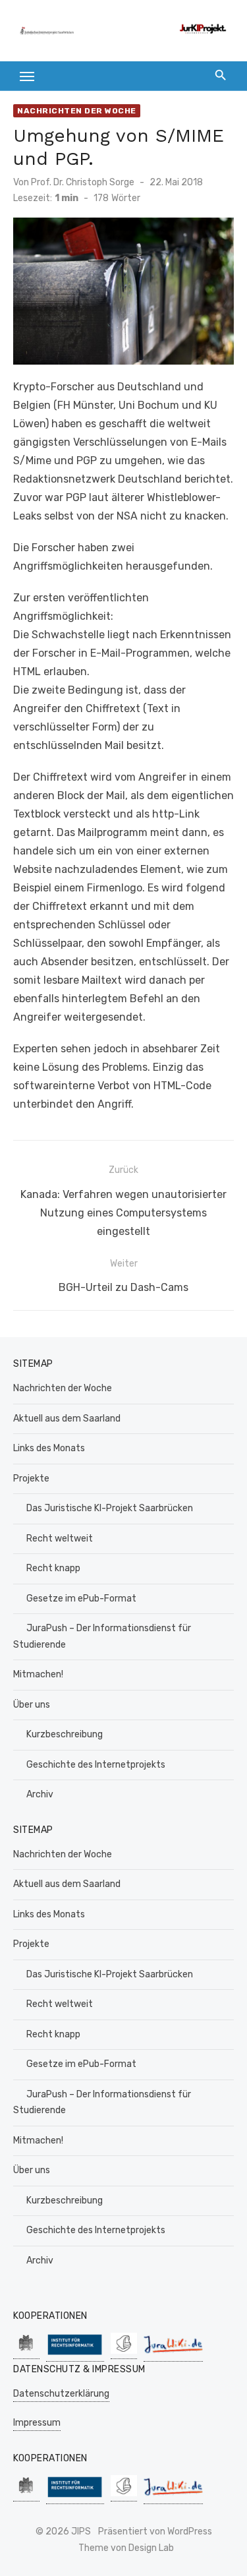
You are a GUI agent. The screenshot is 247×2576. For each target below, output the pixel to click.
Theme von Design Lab (126, 2548)
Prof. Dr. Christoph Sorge (83, 182)
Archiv (40, 1794)
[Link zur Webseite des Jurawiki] (173, 2355)
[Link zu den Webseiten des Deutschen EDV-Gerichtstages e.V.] (124, 2352)
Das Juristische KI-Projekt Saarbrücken (110, 1508)
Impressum (37, 2423)
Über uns (32, 1705)
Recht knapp (53, 1568)
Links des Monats (49, 1448)
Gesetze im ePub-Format (81, 1599)
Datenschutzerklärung (61, 2394)
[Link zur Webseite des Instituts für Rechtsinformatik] (75, 2355)
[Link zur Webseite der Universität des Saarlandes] (26, 2352)
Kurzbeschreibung (65, 1734)
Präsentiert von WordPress (155, 2531)
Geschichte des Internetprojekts (96, 1765)
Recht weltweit (60, 1539)
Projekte (31, 1479)
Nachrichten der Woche (77, 111)
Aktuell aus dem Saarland (67, 1419)
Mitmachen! (38, 1674)
